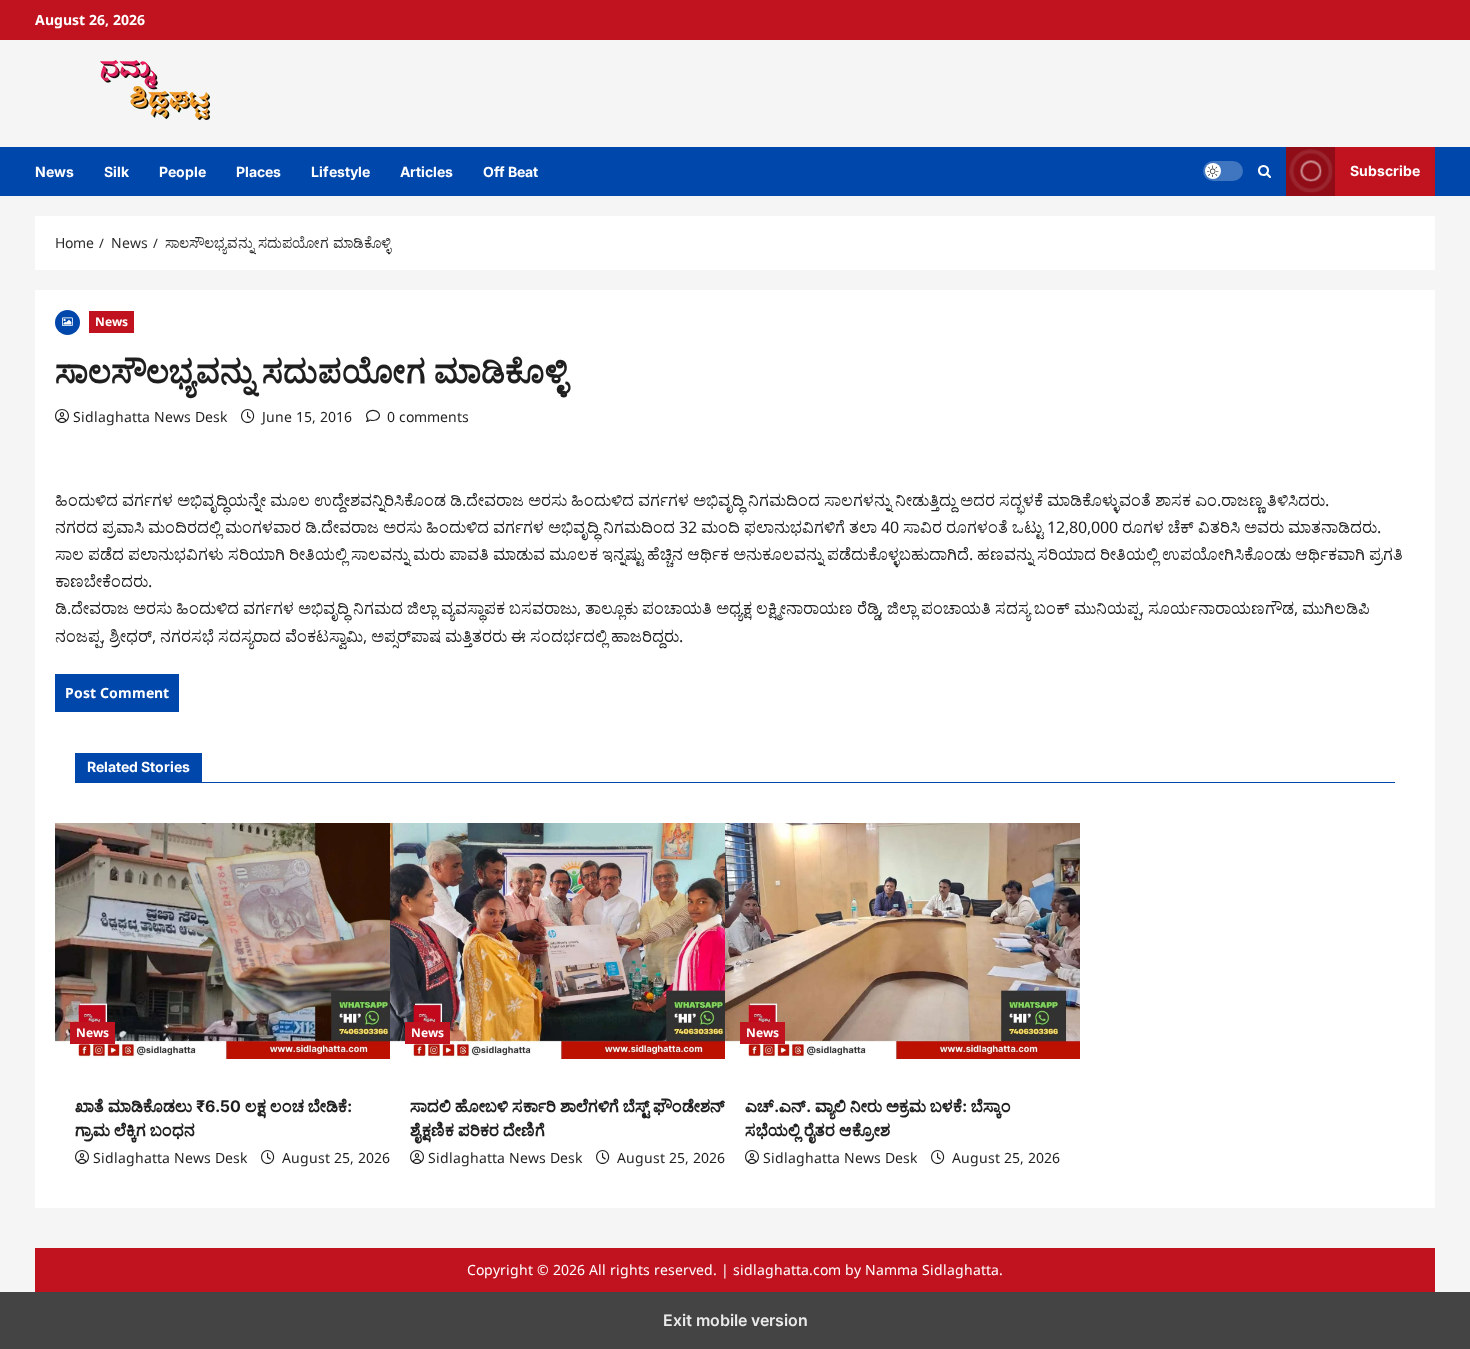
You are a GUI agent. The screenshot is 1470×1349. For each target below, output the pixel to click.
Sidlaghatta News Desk (150, 416)
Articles (426, 171)
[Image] (67, 320)
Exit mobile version (735, 1320)
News (54, 171)
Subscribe (1385, 170)
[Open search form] (1264, 171)
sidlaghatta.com (787, 1269)
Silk (116, 171)
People (182, 171)
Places (258, 171)
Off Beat (510, 171)
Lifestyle (340, 171)
